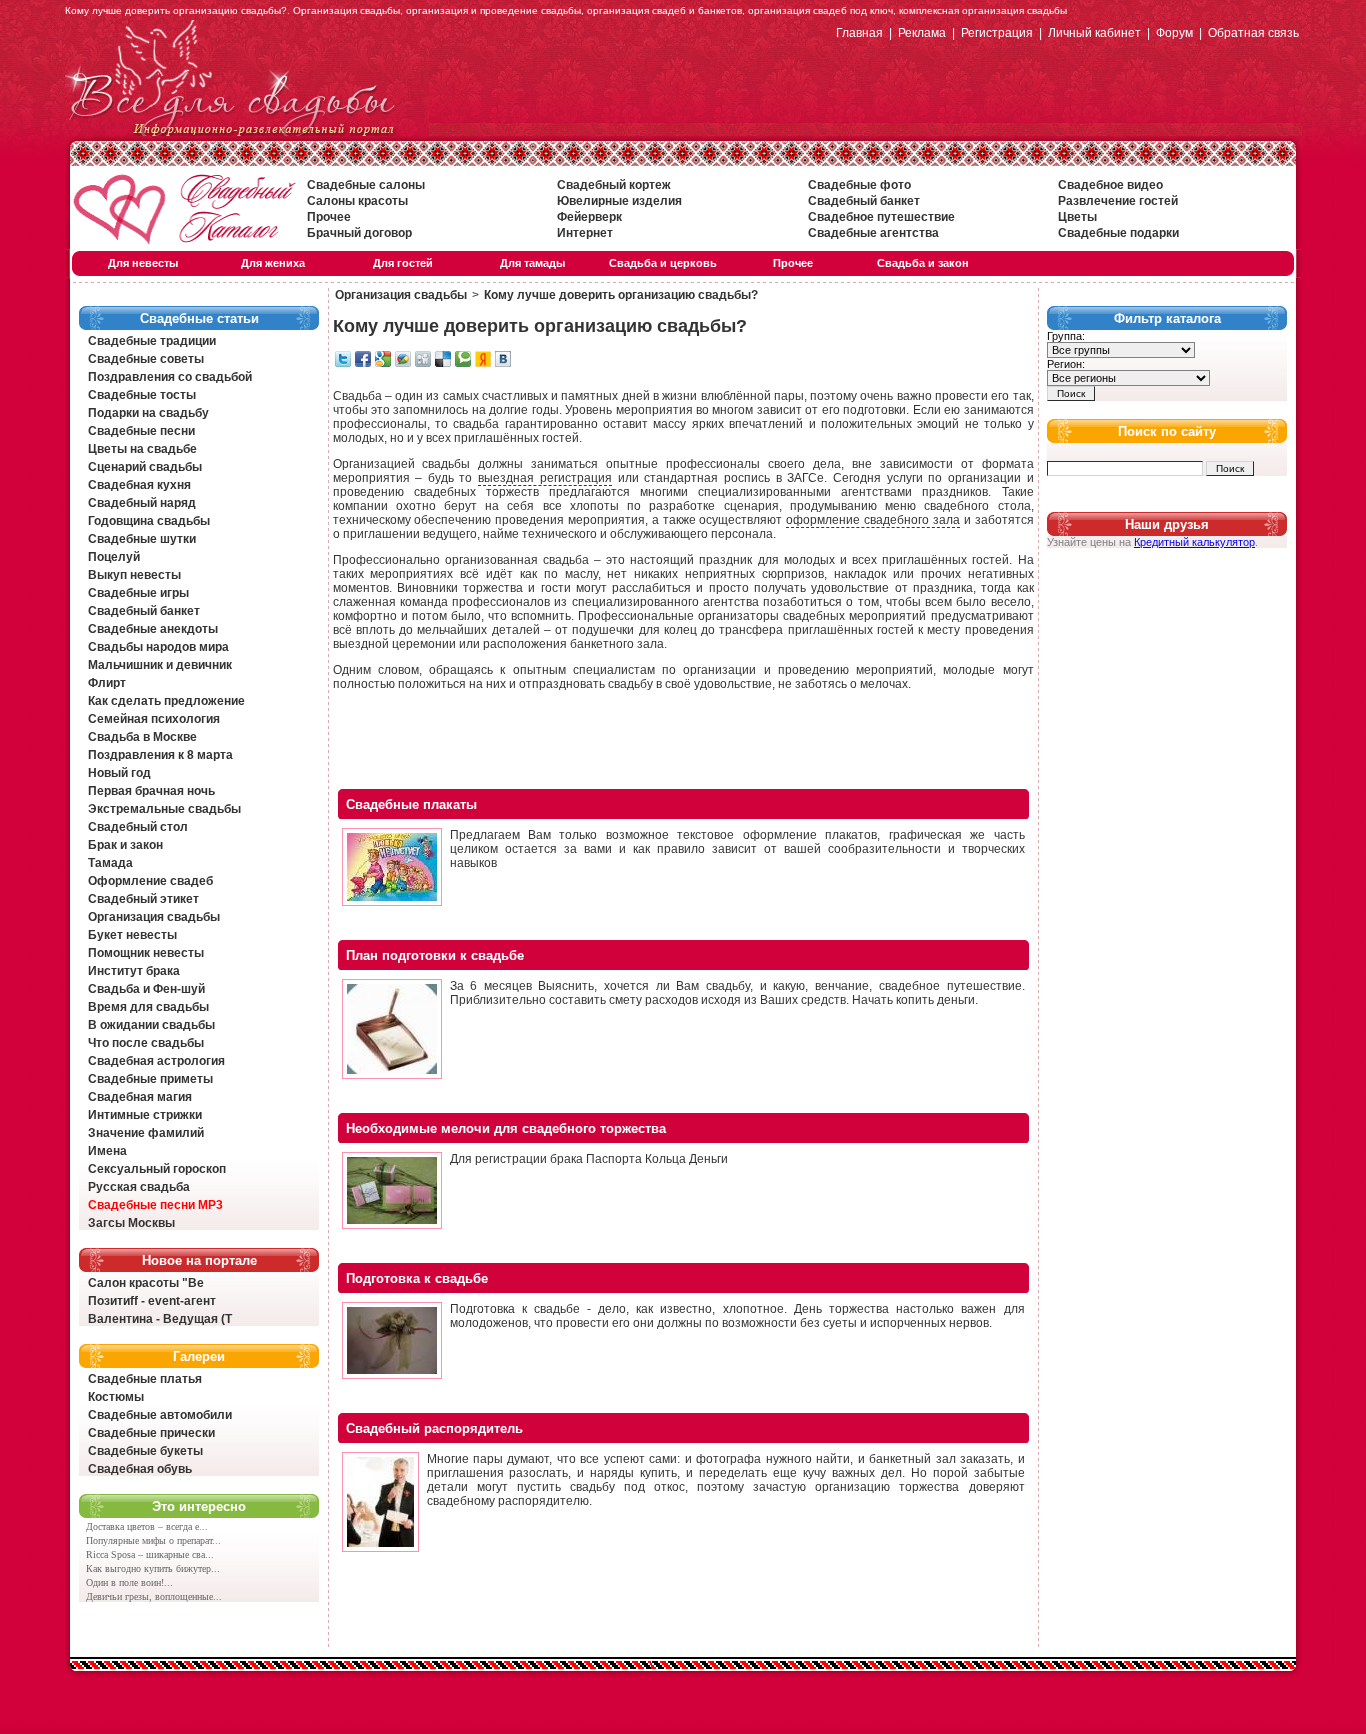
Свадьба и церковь (663, 263)
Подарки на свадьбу (148, 413)
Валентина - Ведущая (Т (160, 1319)
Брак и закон (125, 845)
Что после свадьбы (146, 1043)
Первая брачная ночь (151, 791)
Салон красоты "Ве (146, 1283)
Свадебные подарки (1118, 233)
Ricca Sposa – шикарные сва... (150, 1554)
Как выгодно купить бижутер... (153, 1568)
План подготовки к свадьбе (435, 955)
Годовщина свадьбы (149, 521)
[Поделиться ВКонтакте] (503, 363)
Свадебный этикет (143, 899)
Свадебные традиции (152, 341)
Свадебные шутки (142, 539)
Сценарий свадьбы (145, 467)
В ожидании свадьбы (151, 1025)
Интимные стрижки (145, 1115)
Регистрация (997, 33)
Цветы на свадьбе (142, 449)
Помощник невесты (146, 953)
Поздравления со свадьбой (170, 377)
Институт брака (134, 971)
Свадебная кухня (139, 485)
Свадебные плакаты (411, 804)
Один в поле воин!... (129, 1582)
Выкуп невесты (134, 575)
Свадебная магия (140, 1097)
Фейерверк (589, 217)
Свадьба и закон (923, 263)
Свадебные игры (138, 593)
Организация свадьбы (154, 917)
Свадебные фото (859, 185)
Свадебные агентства (873, 233)
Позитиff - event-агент (152, 1301)
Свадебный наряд (142, 503)
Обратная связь (1253, 33)
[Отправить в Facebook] (363, 363)
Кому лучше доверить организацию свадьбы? (621, 295)
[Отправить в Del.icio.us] (443, 363)
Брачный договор (359, 233)
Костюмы (116, 1397)
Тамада (110, 863)
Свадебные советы (146, 359)
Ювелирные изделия (619, 201)
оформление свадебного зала (873, 520)
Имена (107, 1151)
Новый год (119, 773)
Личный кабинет (1094, 33)
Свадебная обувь (140, 1469)
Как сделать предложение (166, 701)
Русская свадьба (139, 1187)
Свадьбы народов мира (158, 647)
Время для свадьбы (148, 1007)
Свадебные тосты (142, 395)
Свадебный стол (138, 827)
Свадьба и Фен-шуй (146, 989)
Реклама (922, 33)
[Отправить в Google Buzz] (403, 363)
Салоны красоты (357, 201)
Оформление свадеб (150, 881)
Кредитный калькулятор (1194, 542)
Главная (859, 33)
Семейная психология (154, 719)
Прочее (329, 217)
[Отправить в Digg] (423, 363)
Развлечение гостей (1118, 201)
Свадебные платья (145, 1379)
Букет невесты (132, 935)
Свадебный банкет (864, 201)
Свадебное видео (1110, 185)
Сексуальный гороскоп (157, 1169)
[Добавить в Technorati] (463, 363)
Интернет (585, 233)
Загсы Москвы (131, 1223)
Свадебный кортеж (614, 185)
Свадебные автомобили (160, 1415)
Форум (1174, 33)
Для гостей (403, 263)
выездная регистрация (545, 478)
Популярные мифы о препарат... (153, 1540)
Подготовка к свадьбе (417, 1278)
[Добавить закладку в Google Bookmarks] (383, 363)
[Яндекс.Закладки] (483, 363)
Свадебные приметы (150, 1079)
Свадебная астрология (156, 1061)
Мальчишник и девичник (160, 665)
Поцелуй (114, 557)
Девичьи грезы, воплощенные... (154, 1596)
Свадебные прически (151, 1433)
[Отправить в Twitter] (343, 363)
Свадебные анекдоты (153, 629)
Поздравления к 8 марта (160, 755)
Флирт (107, 683)
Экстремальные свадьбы (164, 809)
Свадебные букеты (145, 1451)
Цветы (1077, 217)
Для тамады (532, 263)
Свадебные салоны (366, 185)
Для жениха (273, 263)
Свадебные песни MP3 (155, 1205)
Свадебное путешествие (881, 217)
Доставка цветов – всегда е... (147, 1526)
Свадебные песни (141, 431)
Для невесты (143, 263)
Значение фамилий (146, 1133)
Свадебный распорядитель (434, 1428)
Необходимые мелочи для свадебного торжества (506, 1128)
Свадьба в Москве (142, 737)
